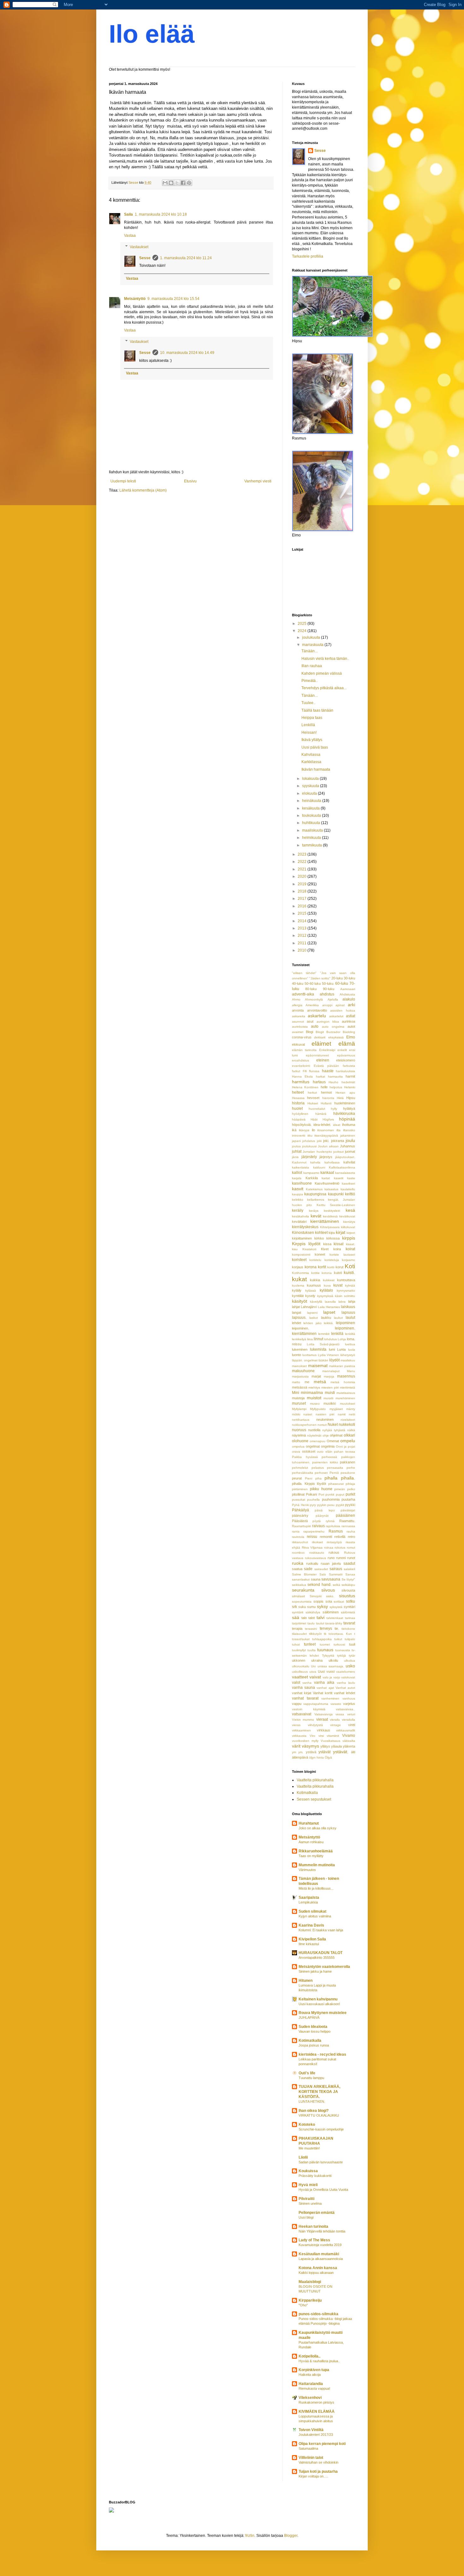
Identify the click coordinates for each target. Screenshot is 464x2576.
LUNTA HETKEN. (312, 2101)
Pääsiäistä (300, 1521)
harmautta (335, 1076)
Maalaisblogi (310, 2282)
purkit (350, 1494)
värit (296, 1746)
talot (312, 1618)
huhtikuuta (312, 823)
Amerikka (312, 1005)
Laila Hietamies (329, 1307)
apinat (340, 1005)
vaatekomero (346, 1672)
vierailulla (348, 1720)
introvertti (299, 1136)
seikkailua (299, 1585)
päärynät (322, 1516)
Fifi (305, 1071)
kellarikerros (316, 1200)
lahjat (296, 1307)
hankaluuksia (345, 1071)
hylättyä (349, 1109)
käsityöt (300, 1301)
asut (310, 1021)
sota (329, 1601)
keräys (314, 1211)
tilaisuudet (299, 1634)
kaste (351, 1178)
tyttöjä (342, 1656)
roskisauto (317, 1553)
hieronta (328, 1098)
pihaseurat (336, 1484)
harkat (321, 1076)
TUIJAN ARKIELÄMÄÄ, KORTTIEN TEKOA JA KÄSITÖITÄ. (319, 2092)
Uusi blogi (306, 2217)
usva (313, 1672)
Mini (296, 1393)
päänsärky (300, 1515)
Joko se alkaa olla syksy (318, 1828)
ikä (294, 1130)
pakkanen (348, 1462)
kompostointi (301, 1255)
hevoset (313, 1098)
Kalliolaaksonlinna (342, 1167)
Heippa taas (312, 718)
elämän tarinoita (304, 1050)
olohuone (300, 1441)
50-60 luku (313, 983)
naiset (308, 1414)
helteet (298, 1092)
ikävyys (304, 1130)
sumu (311, 1607)
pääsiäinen (345, 1515)
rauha (351, 1531)
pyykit (340, 1505)
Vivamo (349, 1736)
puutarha (348, 1499)
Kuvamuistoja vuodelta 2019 (320, 2245)
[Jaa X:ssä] (177, 183)
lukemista (318, 1349)
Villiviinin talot (311, 2458)
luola (352, 1350)
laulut (350, 1318)
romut (351, 1548)
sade (308, 1569)
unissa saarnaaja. (331, 1666)
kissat (339, 1244)
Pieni (309, 1478)
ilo (313, 1130)
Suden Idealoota (313, 2027)
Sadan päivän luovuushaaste (321, 2162)
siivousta (348, 1590)
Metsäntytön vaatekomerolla (324, 1967)
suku (302, 1607)
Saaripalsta (309, 1898)
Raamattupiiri (301, 1526)
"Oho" (303, 2305)
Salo (323, 1574)
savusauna (331, 1579)
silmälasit (298, 1596)
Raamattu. (347, 1521)
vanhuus (349, 1698)
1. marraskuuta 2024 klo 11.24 (186, 258)
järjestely (309, 1157)
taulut (320, 1623)
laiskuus (348, 1307)
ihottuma (349, 1125)
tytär (352, 1656)
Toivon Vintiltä (311, 2430)
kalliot (297, 1173)
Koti (350, 1266)
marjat (316, 1376)
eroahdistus (300, 1060)
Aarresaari (348, 989)
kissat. (351, 1244)
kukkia (315, 1280)
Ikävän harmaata (316, 769)
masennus (346, 1376)
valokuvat (348, 1677)
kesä (350, 1210)
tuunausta (343, 1650)
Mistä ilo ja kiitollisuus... (316, 1888)
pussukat (299, 1500)
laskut (314, 1318)
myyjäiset (336, 1409)
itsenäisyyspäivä (326, 1136)
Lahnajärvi (309, 1307)
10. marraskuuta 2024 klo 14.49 (187, 353)
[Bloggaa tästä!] (171, 183)
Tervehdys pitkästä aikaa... (324, 688)
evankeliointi (301, 1066)
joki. (326, 1141)
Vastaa (130, 236)
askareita (299, 1016)
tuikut (338, 1639)
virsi (321, 1736)
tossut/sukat (301, 1639)
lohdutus (330, 1339)
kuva (327, 1285)
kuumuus (314, 1285)
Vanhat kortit (323, 1693)
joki (319, 1141)
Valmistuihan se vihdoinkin (318, 2462)
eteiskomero (346, 1060)
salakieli (349, 1569)
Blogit (320, 1032)
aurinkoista (300, 1027)
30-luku (349, 978)
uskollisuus (300, 1672)
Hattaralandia (311, 2384)
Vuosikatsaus (330, 1741)
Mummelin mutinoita (317, 1865)
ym (294, 1752)
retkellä (340, 1537)
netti (352, 1414)
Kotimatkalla (307, 1793)
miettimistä (348, 1387)
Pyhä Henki (300, 1505)
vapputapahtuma (316, 1704)
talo (304, 1618)
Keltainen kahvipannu (318, 1999)
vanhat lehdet (345, 1693)
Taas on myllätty (311, 1856)
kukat (299, 1279)
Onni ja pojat (345, 1446)
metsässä (300, 1387)
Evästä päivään (327, 1066)
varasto (336, 1704)
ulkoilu (333, 1660)
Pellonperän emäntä (317, 2213)
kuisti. (349, 1272)
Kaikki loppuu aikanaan (316, 2273)
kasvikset (348, 1183)
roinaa (329, 1548)
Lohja (342, 1339)
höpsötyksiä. (302, 1125)
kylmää (350, 1285)
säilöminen (331, 1612)
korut (339, 1267)
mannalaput (331, 1371)
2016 (303, 906)
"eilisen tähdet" (304, 973)
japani (296, 1141)
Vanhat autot (345, 1688)
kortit (322, 1267)
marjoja (329, 1376)
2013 (303, 928)
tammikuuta (312, 845)
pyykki (350, 1505)
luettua (350, 1344)
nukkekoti (347, 1425)
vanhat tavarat (305, 1698)
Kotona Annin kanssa (318, 2268)
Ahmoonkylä (314, 999)
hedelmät (348, 1082)
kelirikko (298, 1200)
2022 (303, 862)
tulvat (296, 1644)
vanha (307, 1683)
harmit (350, 1076)
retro (351, 1537)
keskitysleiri (332, 1211)
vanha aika (324, 1682)
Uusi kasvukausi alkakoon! (319, 2004)
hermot (326, 1092)
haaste (328, 1071)
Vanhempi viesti (258, 481)
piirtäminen (300, 1489)
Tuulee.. (308, 703)
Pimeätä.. (309, 681)
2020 (303, 876)
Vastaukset (139, 247)
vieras (296, 1725)
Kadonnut (299, 1162)
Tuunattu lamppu (311, 2078)
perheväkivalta (303, 1473)
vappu (297, 1704)
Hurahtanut (309, 1823)
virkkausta (299, 1736)
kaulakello (348, 1189)
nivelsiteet (348, 1420)
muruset (299, 1403)
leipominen (345, 1323)
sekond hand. (319, 1585)
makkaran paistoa (342, 1366)
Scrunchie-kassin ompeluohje (321, 2129)
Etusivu (190, 481)
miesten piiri (330, 1387)
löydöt (334, 1360)
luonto (297, 1355)
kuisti (338, 1273)
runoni (341, 1558)
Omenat (333, 1441)
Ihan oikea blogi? (314, 2111)
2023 (303, 854)
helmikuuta (312, 838)
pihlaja (350, 1484)
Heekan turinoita (313, 2226)
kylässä (311, 1291)
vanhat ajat (325, 1688)
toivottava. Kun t (342, 1634)
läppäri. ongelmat (305, 1360)
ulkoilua (350, 1661)
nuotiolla (314, 1430)
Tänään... (309, 651)
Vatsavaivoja (324, 1714)
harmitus (301, 1082)
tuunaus (325, 1650)
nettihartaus (301, 1420)
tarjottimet (299, 1623)
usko (350, 1666)
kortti (331, 1267)
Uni (313, 1666)
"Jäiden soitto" (320, 978)
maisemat (318, 1366)
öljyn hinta (316, 1757)
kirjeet (351, 1233)
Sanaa (350, 1574)
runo (331, 1558)
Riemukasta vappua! (314, 2388)
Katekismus (314, 1189)
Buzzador (333, 1032)
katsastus (331, 1189)
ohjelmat (336, 1435)
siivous (328, 1590)
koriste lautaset (342, 1255)
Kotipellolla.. (309, 2356)
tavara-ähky (334, 1623)
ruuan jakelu (331, 1563)
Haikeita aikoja (310, 2375)
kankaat (327, 1173)
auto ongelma (333, 1027)
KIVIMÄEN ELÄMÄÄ (317, 2412)
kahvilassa (332, 1162)
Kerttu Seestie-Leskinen (336, 1205)
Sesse (145, 258)
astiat (351, 1016)
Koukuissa (308, 2171)
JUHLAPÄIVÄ (309, 2017)
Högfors (328, 1119)
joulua (296, 1146)
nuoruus (299, 1430)
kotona (327, 1273)
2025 (303, 624)
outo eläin (325, 1452)
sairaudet (321, 1569)
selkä (336, 1585)
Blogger (291, 2536)
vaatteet (300, 1677)
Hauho (333, 1082)
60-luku (342, 983)
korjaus (298, 1267)
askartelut (336, 1016)
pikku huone (321, 1489)
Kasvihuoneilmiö (327, 1183)
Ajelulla (333, 999)
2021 (303, 869)
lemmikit (324, 1334)
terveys (326, 1629)
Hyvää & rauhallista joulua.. (319, 2361)
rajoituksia (333, 1526)
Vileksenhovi (310, 2398)
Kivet (325, 1249)
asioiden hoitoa (343, 1010)
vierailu (335, 1720)
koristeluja (332, 1260)
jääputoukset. (345, 1157)
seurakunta (303, 1590)
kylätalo (326, 1290)
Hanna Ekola (302, 1076)
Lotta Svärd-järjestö (323, 1344)
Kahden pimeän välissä (322, 673)
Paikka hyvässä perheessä (315, 1457)
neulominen (325, 1419)
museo (315, 1404)
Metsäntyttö (135, 299)
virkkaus (324, 1730)
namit (342, 1414)
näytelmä (299, 1435)
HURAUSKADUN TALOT (321, 1953)
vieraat (322, 1719)
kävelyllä (316, 1302)
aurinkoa (348, 1021)
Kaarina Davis (311, 1925)
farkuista (349, 1066)
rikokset (317, 1542)
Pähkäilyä (300, 1510)
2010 (303, 950)
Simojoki (316, 1596)
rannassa (348, 1526)
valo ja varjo (331, 1677)
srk (294, 1607)
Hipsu (351, 1098)
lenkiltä (350, 1334)
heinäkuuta (312, 801)
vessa (340, 1714)
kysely (310, 1296)
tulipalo (350, 1639)
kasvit (298, 1189)
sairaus (336, 1569)
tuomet (325, 1644)
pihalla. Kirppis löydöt (309, 1484)
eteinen (323, 1060)
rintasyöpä (334, 1542)
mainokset (299, 1366)
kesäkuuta (311, 808)
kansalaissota (345, 1173)
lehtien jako (312, 1323)
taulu (311, 1623)
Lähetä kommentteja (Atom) (143, 490)
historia (298, 1103)
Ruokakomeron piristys (316, 2402)
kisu (295, 1249)
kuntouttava (346, 1280)
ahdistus (327, 994)
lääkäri (323, 1360)
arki (351, 1005)
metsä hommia (343, 1382)
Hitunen (306, 1981)
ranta (296, 1531)
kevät (316, 1216)
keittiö (350, 1194)
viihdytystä (315, 1725)
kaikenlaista (300, 1167)
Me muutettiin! (309, 2148)
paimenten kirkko (325, 1462)
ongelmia (328, 1446)
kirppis (349, 1238)
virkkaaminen (301, 1730)
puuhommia (331, 1499)
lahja (352, 1301)
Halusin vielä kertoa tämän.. (325, 659)
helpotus (336, 1087)
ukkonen (299, 1660)
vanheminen (330, 1698)
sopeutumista (302, 1602)
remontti (326, 1537)
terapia (297, 1629)
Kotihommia (300, 1273)
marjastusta (300, 1376)
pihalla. (348, 1478)
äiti (353, 1752)
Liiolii (303, 2157)
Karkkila (312, 1178)
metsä (320, 1382)
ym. (301, 1752)
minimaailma (312, 1393)
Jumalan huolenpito (317, 1152)
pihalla (331, 1478)
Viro (312, 1736)
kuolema (298, 1285)
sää (296, 1617)
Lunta (341, 1349)
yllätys (325, 1746)
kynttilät (298, 1296)
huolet (297, 1109)
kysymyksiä (325, 1296)
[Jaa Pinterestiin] (189, 183)
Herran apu (345, 1093)
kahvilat (349, 1162)
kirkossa (333, 1238)
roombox (298, 1553)
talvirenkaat (335, 1618)
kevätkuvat (347, 1216)
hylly (334, 1109)
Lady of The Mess (314, 2240)
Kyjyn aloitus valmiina (315, 1916)
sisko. (330, 1596)
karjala (297, 1178)
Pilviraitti (306, 2199)
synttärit (298, 1612)
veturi (351, 1714)
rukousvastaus (315, 1558)
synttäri (349, 1607)
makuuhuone (303, 1371)
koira (337, 1249)
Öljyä (328, 1757)
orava (296, 1452)
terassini (311, 1629)
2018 (303, 891)
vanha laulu (346, 1683)
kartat (326, 1178)
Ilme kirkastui (309, 1944)
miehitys (314, 1387)
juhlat (297, 1151)
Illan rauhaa (312, 666)
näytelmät (314, 1435)
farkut (296, 1071)
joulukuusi (309, 1146)
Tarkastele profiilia (308, 256)
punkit (330, 1494)
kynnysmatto (346, 1291)
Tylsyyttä (328, 1656)
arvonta (298, 1010)
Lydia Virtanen (329, 1355)
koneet (320, 1254)
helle (324, 1087)
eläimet (321, 1044)
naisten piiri (325, 1414)
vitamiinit (333, 1736)
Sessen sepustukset (314, 1799)
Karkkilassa (311, 762)
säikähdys (313, 1612)
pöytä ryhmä (323, 1521)
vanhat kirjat (302, 1693)
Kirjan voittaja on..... (313, 2476)
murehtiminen (345, 1398)
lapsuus (348, 1312)
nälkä (351, 1430)
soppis (318, 1601)
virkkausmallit (346, 1730)
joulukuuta (312, 637)
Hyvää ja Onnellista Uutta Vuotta (323, 2190)
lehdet (297, 1323)
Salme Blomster (304, 1574)
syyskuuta (311, 786)
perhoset (321, 1473)
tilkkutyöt (315, 1634)
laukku (326, 1318)
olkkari (349, 1435)
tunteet (310, 1644)
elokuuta (310, 793)
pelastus (318, 1468)
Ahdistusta (347, 994)
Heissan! (309, 732)
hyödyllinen (300, 1114)
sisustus (347, 1596)
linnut (318, 1339)
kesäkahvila (300, 1216)
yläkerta (349, 1746)
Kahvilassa (311, 755)
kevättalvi (299, 1222)
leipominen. (300, 1328)
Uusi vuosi (326, 1671)
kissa (327, 1244)
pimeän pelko (345, 1489)
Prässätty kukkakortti (315, 2176)
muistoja (298, 1398)
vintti (352, 1725)
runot (351, 1558)
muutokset (348, 1404)
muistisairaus (346, 1393)
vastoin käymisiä (309, 1709)
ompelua (298, 1446)
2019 (303, 884)
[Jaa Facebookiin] (183, 183)
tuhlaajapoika (322, 1639)
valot (296, 1682)
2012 (303, 935)
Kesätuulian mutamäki (319, 2254)
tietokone (348, 1629)
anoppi (327, 1005)
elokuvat (298, 1044)
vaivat (315, 1677)
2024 (303, 631)
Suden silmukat (312, 1911)
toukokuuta (312, 816)
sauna (316, 1579)
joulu (350, 1140)
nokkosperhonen (304, 1425)
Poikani (311, 1494)
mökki (296, 1414)
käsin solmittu (345, 1296)
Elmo (351, 1037)
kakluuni (319, 1167)
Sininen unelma (310, 2203)
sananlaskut (301, 1579)
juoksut (339, 1152)
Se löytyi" (348, 1579)
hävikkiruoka (344, 1114)
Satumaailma (308, 2448)
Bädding (349, 1032)
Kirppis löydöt (306, 1244)
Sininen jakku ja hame (315, 1971)
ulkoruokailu (301, 1666)
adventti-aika (303, 994)
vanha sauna (303, 1688)
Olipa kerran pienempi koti (322, 2444)
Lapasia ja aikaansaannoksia (321, 2259)
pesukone (348, 1473)
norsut (322, 1425)
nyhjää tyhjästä (334, 1430)
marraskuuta (313, 645)
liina (310, 1339)
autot (351, 1026)
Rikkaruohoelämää (316, 1851)
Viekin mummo (303, 1720)
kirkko (319, 1238)
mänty (351, 1409)
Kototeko (307, 2125)
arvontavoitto (317, 1010)
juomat (350, 1151)
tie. (337, 1629)
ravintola (298, 1537)
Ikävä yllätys (312, 740)
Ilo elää (152, 34)
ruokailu (312, 1563)
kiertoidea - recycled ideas (322, 2054)
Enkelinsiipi (327, 1050)
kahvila (315, 1162)
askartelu (317, 1016)
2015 (303, 913)
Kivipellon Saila (312, 1939)
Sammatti (336, 1574)
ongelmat (313, 1446)
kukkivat (329, 1280)
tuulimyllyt (299, 1650)
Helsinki (350, 1087)
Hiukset (313, 1103)
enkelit (342, 1050)
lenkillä (337, 1334)
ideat (337, 1125)
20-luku (337, 978)
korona (311, 1267)
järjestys (326, 1157)
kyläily (297, 1290)
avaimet (298, 1032)
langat (297, 1312)
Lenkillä (308, 725)
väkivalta (349, 1741)
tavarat (349, 1623)
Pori (321, 1494)
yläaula (336, 1746)
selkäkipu (348, 1585)
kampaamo (311, 1173)
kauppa (297, 1194)
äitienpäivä (300, 1757)
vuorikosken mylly (305, 1741)
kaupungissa (315, 1194)
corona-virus (302, 1037)
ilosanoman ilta (329, 1130)
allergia (297, 1005)
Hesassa (298, 1098)
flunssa (314, 1071)
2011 (303, 943)
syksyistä (336, 1607)
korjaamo (348, 1260)
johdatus (309, 1141)
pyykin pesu (326, 1505)
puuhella (313, 1500)
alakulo (349, 999)
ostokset (309, 1451)
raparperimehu (314, 1531)
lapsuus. (299, 1318)
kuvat (338, 1285)
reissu (312, 1537)
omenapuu (318, 1441)
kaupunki (336, 1194)
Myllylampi (299, 1409)
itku (310, 1136)
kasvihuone (302, 1183)
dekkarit (320, 1037)
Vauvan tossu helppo (315, 2031)
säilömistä (348, 1612)
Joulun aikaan (328, 1146)
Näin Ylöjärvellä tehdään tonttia (322, 2231)
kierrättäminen (325, 1221)
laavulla (330, 1302)
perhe (351, 1468)
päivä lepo (325, 1510)
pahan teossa (345, 1452)
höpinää (347, 1119)
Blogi (309, 1032)
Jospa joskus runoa (314, 2045)
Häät (314, 1119)
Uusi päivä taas (315, 747)
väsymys (310, 1746)
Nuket (333, 1425)
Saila (128, 214)
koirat (350, 1249)
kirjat (341, 1232)
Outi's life (307, 2073)
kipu (332, 1233)
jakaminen (348, 1136)
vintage (336, 1725)
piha (318, 1478)
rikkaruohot (300, 1542)
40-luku (298, 983)
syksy (322, 1606)
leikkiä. (329, 1323)
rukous (334, 1552)
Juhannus (348, 1146)
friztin (250, 2536)
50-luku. (328, 983)
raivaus (318, 1526)
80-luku (311, 989)
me (307, 1382)
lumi (332, 1349)
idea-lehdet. (322, 1125)
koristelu (315, 1260)
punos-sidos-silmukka (318, 2314)
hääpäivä (299, 1119)
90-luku (329, 989)
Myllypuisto (318, 1409)
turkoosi (339, 1644)
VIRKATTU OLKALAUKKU (319, 2115)
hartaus (319, 1082)
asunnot (298, 1022)
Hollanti (326, 1103)
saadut (349, 1563)
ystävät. (341, 1752)
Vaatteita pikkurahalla (315, 1780)
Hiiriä (340, 1098)
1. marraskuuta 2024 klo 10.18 (161, 214)
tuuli (352, 1644)
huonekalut (317, 1109)
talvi (321, 1617)
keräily (298, 1210)
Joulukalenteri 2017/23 (316, 2435)
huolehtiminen (345, 1103)
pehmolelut (300, 1468)
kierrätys (349, 1222)
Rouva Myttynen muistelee (323, 2013)
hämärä (321, 1114)
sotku (351, 1601)
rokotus (340, 1548)
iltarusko (349, 1130)
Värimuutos (307, 1870)
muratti (328, 1398)
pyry (313, 1505)
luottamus (309, 1355)
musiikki (330, 1403)
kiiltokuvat (348, 1227)
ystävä (311, 1752)
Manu (351, 1371)
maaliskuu (348, 1360)
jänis (295, 1157)
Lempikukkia (308, 1902)
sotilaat (339, 1602)
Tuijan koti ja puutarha (318, 2471)
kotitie (315, 1273)
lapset (329, 1312)
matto (296, 1382)
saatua (297, 1569)
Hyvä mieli (308, 2185)
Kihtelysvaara (330, 1227)
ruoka (298, 1563)
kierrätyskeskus (305, 1227)
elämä (347, 1044)
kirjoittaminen (302, 1238)
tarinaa (350, 1618)
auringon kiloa (328, 1022)
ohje (326, 1435)
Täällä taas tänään (317, 710)
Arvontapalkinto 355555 (317, 1957)
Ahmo (296, 999)
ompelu (348, 1441)
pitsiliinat (298, 1494)
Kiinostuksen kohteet (310, 1233)
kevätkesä (330, 1216)
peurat (297, 1478)
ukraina (317, 1660)
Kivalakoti (309, 1249)
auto (315, 1026)
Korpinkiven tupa (314, 2370)
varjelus (349, 1704)
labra (342, 1302)
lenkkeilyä (299, 1339)
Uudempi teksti (123, 481)
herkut (312, 1093)
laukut (338, 1318)
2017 (303, 899)
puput (340, 1494)
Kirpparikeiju (310, 2300)
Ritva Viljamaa (312, 1548)
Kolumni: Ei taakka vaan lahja (321, 1930)
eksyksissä (336, 1037)
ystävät (324, 1752)
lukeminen (300, 1349)
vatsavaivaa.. (345, 1709)
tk (325, 1634)
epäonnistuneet (317, 1055)
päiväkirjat (348, 1510)
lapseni (312, 1313)
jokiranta (338, 1141)
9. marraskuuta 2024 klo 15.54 (173, 299)
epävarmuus (346, 1055)
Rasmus (336, 1531)
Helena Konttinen (305, 1087)
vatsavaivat (302, 1714)
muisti (330, 1393)
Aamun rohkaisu (311, 1842)
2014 (303, 921)
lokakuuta (311, 779)
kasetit (339, 1178)
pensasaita (335, 1468)
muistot (314, 1398)
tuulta (312, 1650)
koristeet (299, 1260)
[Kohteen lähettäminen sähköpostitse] (165, 183)
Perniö (334, 1473)
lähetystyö (348, 1355)
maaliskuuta (313, 830)
